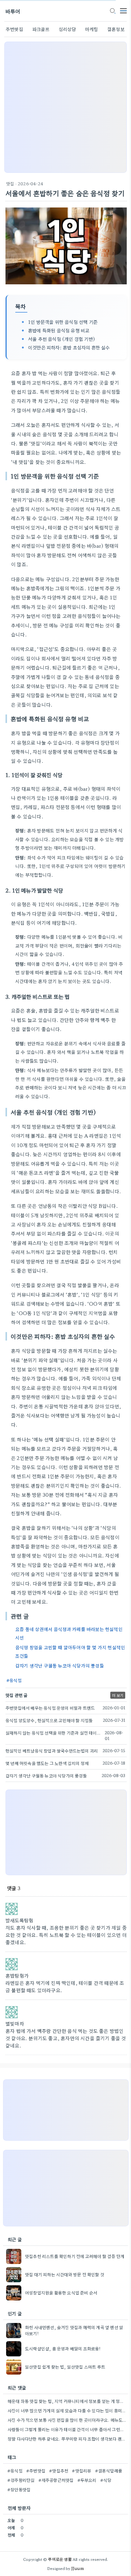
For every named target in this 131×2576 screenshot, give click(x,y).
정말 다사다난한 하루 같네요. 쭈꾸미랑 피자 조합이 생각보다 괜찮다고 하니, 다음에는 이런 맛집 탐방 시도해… (67, 2439)
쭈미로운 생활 (60, 2559)
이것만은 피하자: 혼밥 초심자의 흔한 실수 (69, 347)
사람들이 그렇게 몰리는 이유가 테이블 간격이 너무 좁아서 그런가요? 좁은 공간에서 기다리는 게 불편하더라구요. (67, 2429)
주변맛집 (14, 29)
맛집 (10, 183)
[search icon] (112, 11)
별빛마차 (15, 2023)
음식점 (16, 1680)
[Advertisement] (65, 107)
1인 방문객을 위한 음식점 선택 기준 (63, 322)
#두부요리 (87, 2480)
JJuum (78, 2568)
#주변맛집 (36, 2471)
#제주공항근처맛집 (56, 2480)
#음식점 (15, 2471)
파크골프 (41, 29)
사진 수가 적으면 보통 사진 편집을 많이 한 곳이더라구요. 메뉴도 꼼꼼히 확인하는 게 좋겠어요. (67, 2420)
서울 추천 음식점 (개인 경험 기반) (62, 339)
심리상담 (67, 29)
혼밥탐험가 (17, 1975)
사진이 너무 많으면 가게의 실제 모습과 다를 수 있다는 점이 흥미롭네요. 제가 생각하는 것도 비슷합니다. (67, 2410)
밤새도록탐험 (19, 1920)
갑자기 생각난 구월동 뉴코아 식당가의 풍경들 (60, 1665)
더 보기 (118, 1695)
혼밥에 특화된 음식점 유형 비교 (59, 330)
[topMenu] (123, 10)
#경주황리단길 (21, 2480)
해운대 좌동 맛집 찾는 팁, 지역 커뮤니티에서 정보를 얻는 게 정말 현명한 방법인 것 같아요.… (67, 2401)
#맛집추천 (59, 2471)
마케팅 (92, 29)
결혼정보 (116, 29)
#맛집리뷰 (81, 2471)
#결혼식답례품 (109, 2471)
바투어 (13, 11)
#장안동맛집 (19, 2489)
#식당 (106, 2480)
